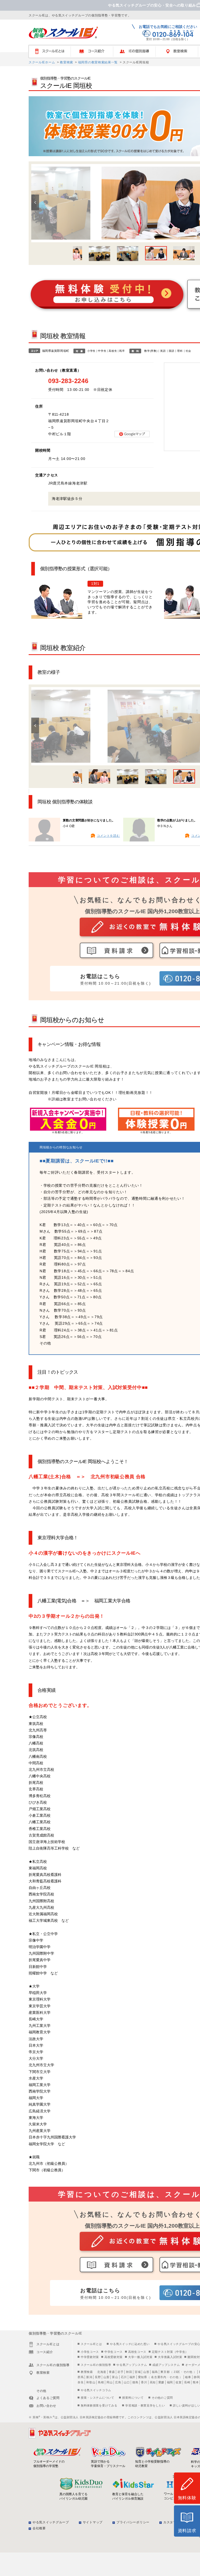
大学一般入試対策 (140, 2357)
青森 (112, 2372)
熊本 (196, 2382)
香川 (144, 2382)
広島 (118, 2382)
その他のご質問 (162, 2398)
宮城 (138, 2372)
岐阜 (188, 2377)
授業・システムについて (98, 2398)
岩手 (120, 2372)
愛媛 (161, 2382)
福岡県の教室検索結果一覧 (97, 62)
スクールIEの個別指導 (96, 2365)
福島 (155, 2372)
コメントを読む (108, 836)
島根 (101, 2382)
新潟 (89, 2377)
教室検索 (66, 62)
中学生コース (114, 2352)
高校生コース (137, 2352)
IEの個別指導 (137, 51)
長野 (98, 2377)
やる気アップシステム (132, 2365)
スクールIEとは (52, 51)
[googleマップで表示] (132, 434)
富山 (115, 2377)
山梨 (106, 2377)
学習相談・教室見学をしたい (145, 2405)
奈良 (81, 2382)
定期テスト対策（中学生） (170, 2352)
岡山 (110, 2382)
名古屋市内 (159, 2377)
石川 (124, 2377)
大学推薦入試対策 (170, 2357)
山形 (146, 2372)
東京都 (165, 2372)
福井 (132, 2377)
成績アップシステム (166, 2365)
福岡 (170, 2382)
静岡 (197, 2377)
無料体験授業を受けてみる (99, 2405)
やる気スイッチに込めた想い (130, 2344)
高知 (153, 2382)
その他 (188, 2372)
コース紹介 (94, 51)
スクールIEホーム (42, 62)
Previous (35, 202)
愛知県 (143, 2377)
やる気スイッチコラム (96, 2390)
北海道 (102, 2372)
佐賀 (179, 2382)
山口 (127, 2382)
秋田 (129, 2372)
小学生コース (90, 2352)
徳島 (135, 2382)
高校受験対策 (114, 2357)
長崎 (187, 2382)
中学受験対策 (90, 2357)
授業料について (133, 2398)
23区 (177, 2372)
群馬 (81, 2377)
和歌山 (91, 2382)
